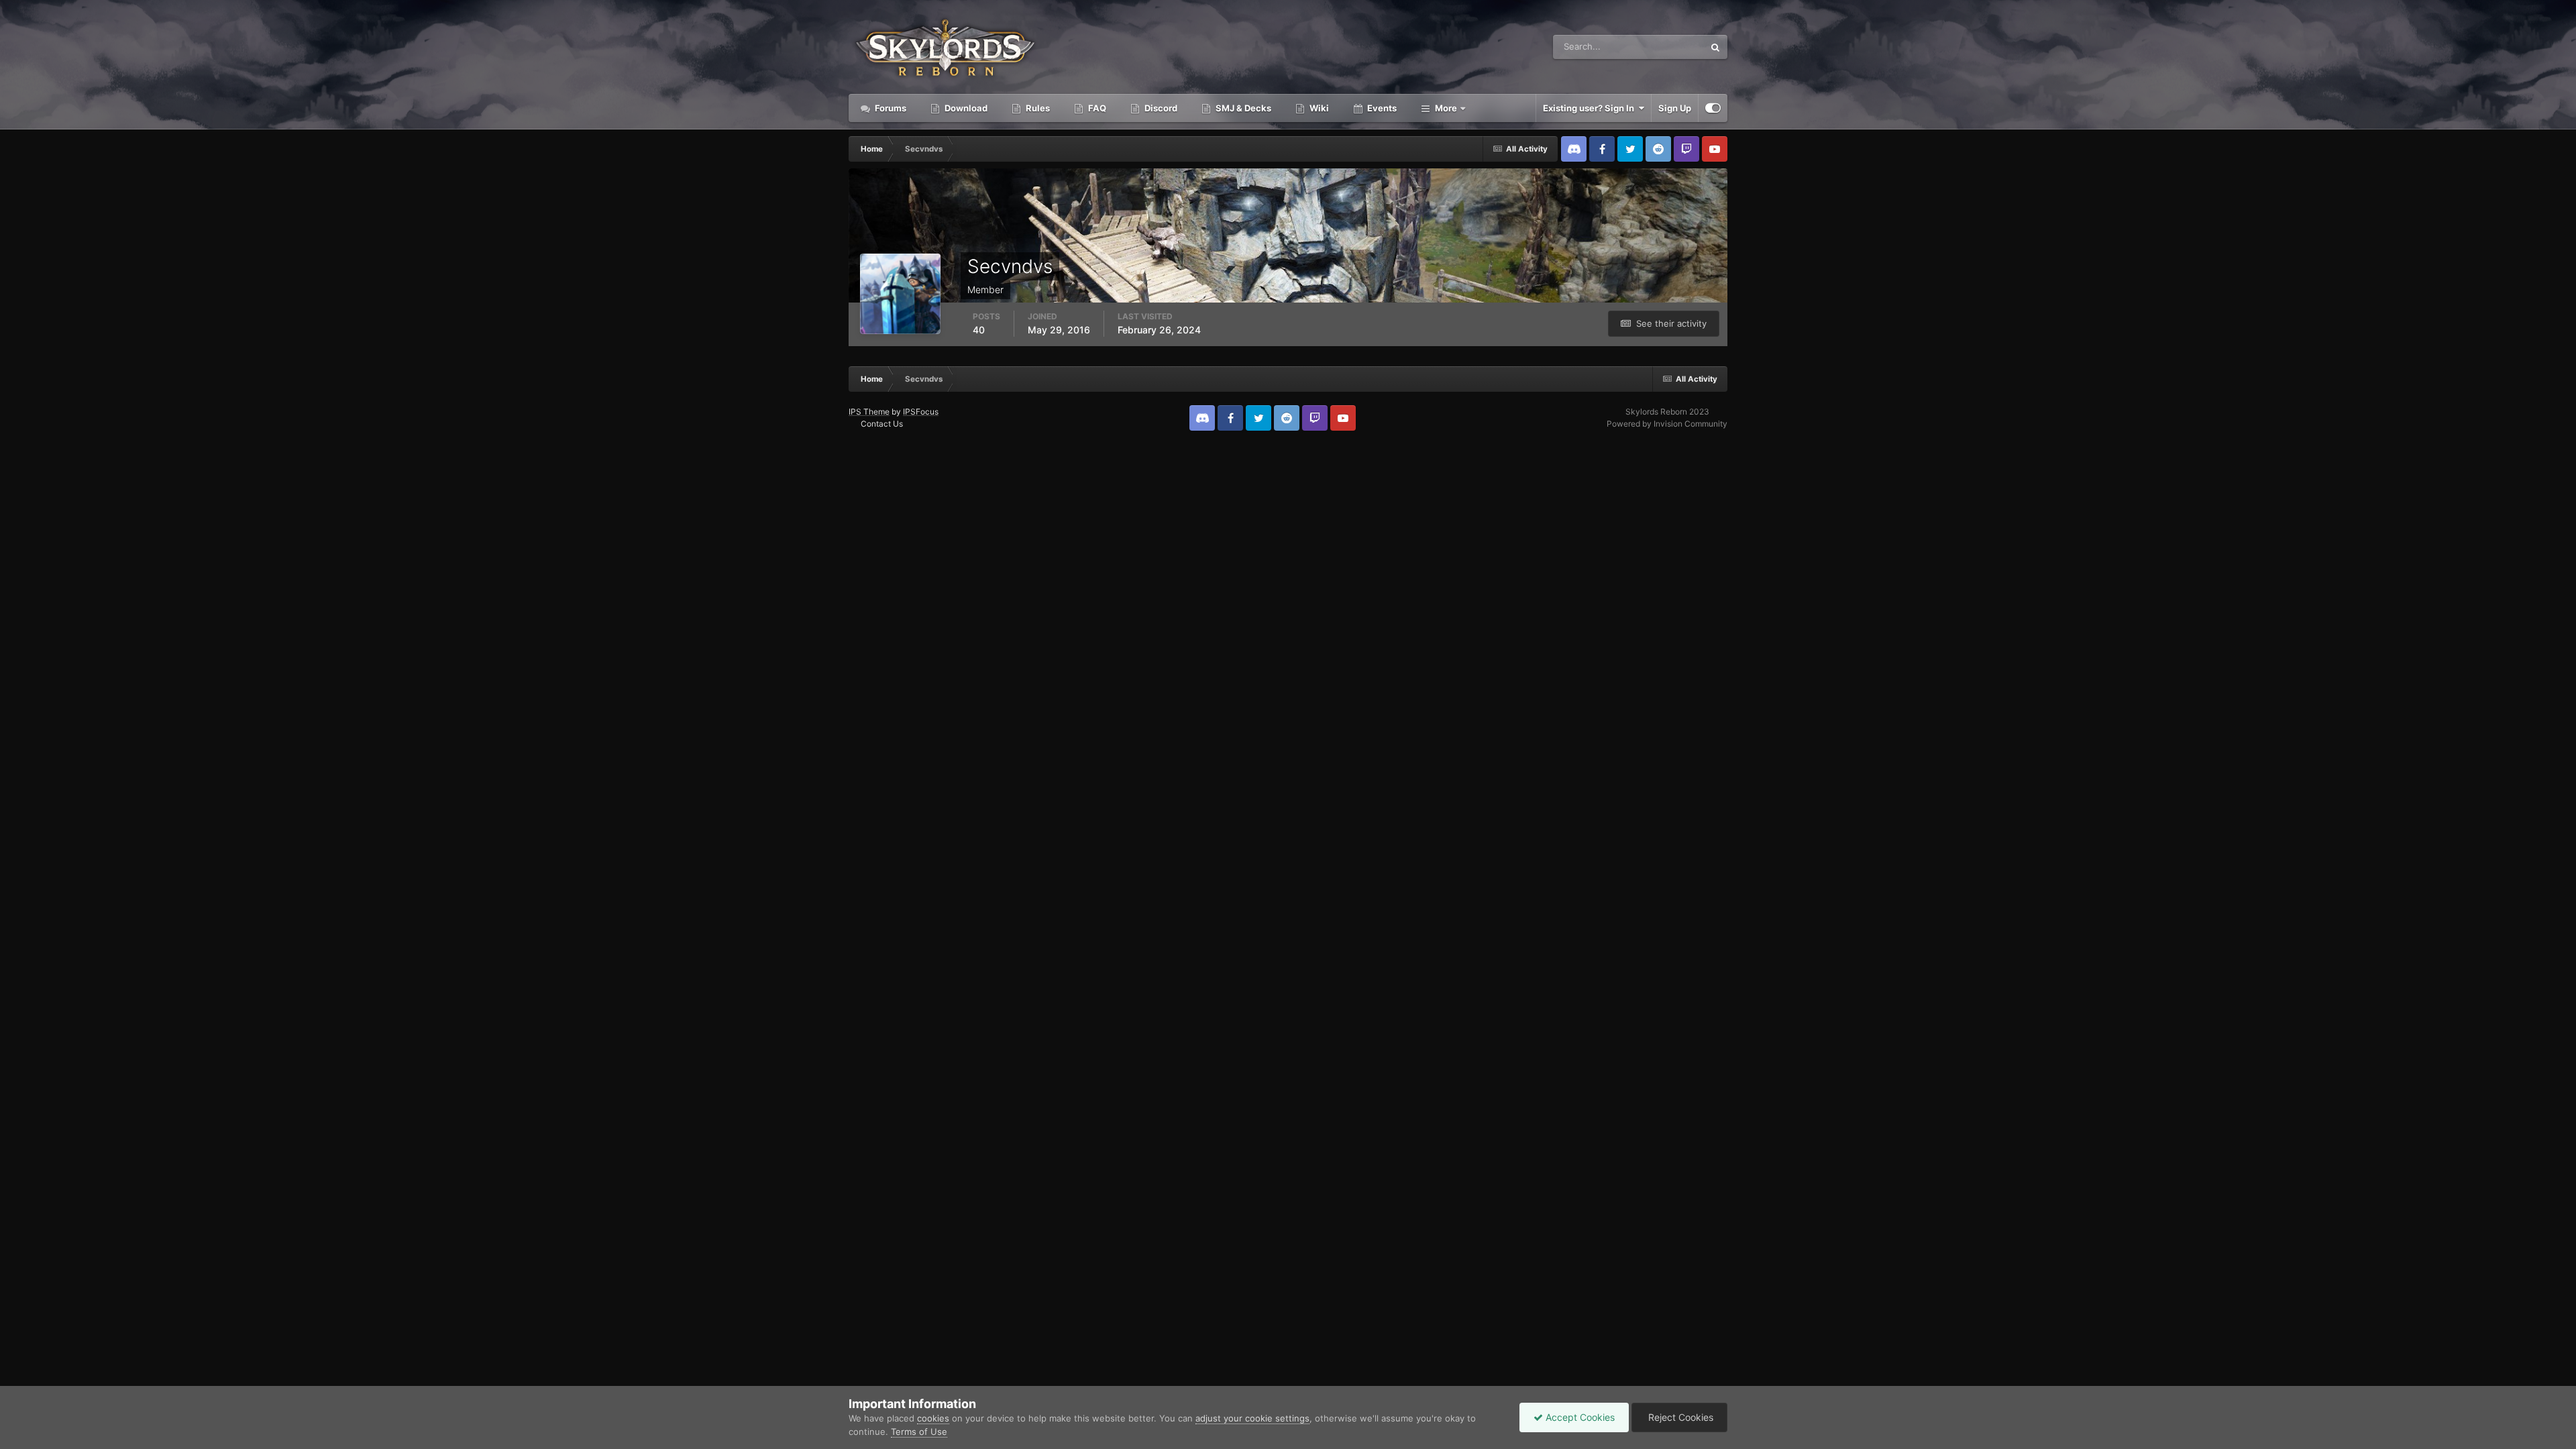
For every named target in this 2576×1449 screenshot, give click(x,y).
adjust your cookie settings (1252, 1418)
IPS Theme (869, 412)
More (1446, 108)
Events (1381, 108)
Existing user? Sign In (1591, 108)
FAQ (1096, 108)
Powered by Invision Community (1667, 424)
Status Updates (1656, 47)
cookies (933, 1418)
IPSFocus (921, 412)
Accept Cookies (1579, 1417)
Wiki (1318, 108)
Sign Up (1675, 108)
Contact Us (882, 424)
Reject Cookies (1679, 1417)
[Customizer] (1713, 108)
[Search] (1715, 47)
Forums (890, 108)
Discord (1160, 108)
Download (965, 108)
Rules (1037, 108)
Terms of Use (919, 1432)
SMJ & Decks (1242, 108)
